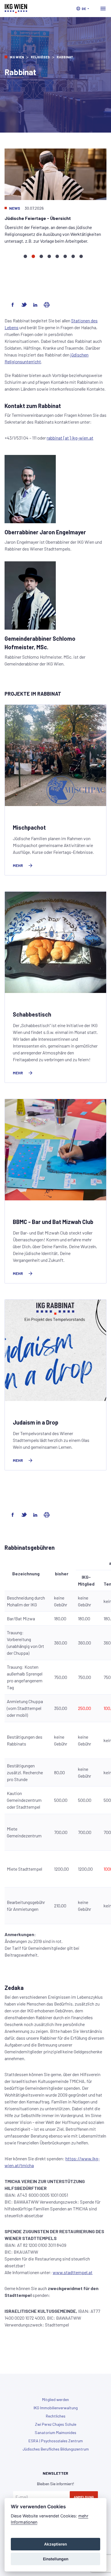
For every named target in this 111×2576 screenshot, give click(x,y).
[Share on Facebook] (13, 305)
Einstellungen (56, 2559)
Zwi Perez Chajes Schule (56, 2424)
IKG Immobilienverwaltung (56, 2408)
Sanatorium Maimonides (55, 2432)
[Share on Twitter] (24, 305)
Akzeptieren (55, 2544)
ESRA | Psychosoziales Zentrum (56, 2441)
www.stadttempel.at (73, 2272)
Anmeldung (84, 2497)
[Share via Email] (47, 305)
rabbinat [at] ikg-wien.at (70, 438)
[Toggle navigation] (103, 9)
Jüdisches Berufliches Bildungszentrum (56, 2449)
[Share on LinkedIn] (35, 305)
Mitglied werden (55, 2399)
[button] (83, 9)
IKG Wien (17, 57)
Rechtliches (56, 2416)
